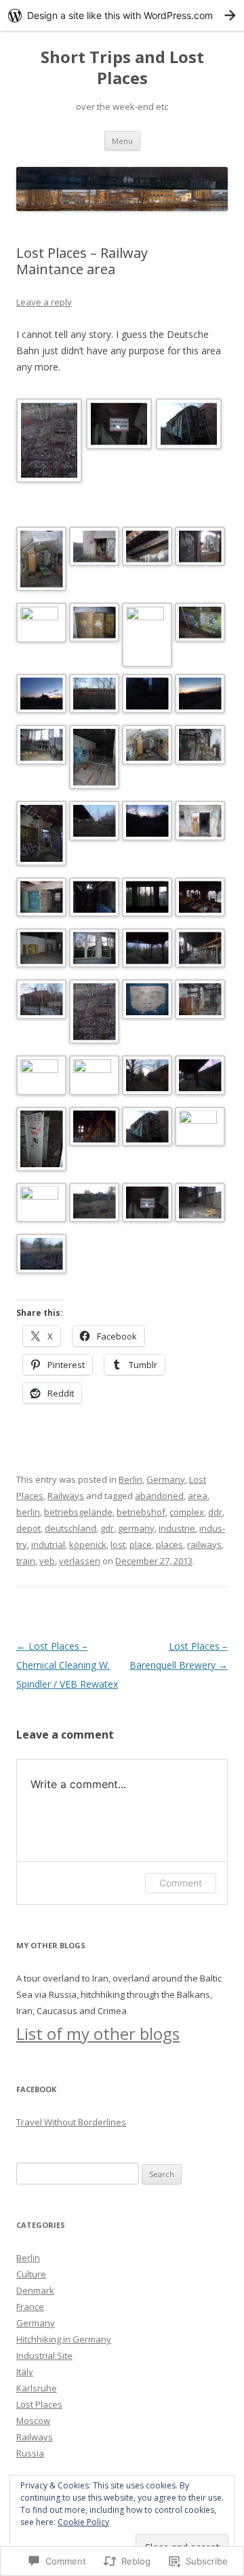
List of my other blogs (98, 2033)
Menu (122, 141)
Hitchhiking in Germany (64, 2339)
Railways (66, 1496)
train (26, 1561)
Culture (31, 2274)
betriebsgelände (78, 1512)
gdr (107, 1528)
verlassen (80, 1561)
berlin (28, 1512)
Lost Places (39, 2404)
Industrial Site (44, 2355)
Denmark (35, 2290)
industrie (177, 1528)
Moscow (33, 2421)
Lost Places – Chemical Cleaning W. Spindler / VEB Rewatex (67, 1665)
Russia (30, 2453)
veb (47, 1561)
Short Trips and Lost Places (122, 68)
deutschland (70, 1528)
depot (28, 1528)
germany (136, 1528)
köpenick (88, 1545)
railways (204, 1545)
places (169, 1545)
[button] (51, 443)
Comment (181, 1883)
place (141, 1545)
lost (118, 1545)
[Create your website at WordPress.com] (122, 15)
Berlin (130, 1479)
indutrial (48, 1545)
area (198, 1496)
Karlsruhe (37, 2388)
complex (187, 1512)
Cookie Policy (83, 2522)
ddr (215, 1512)
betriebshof (141, 1512)
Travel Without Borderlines (71, 2122)
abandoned (159, 1496)
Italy (25, 2372)
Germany (166, 1479)
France (30, 2307)
